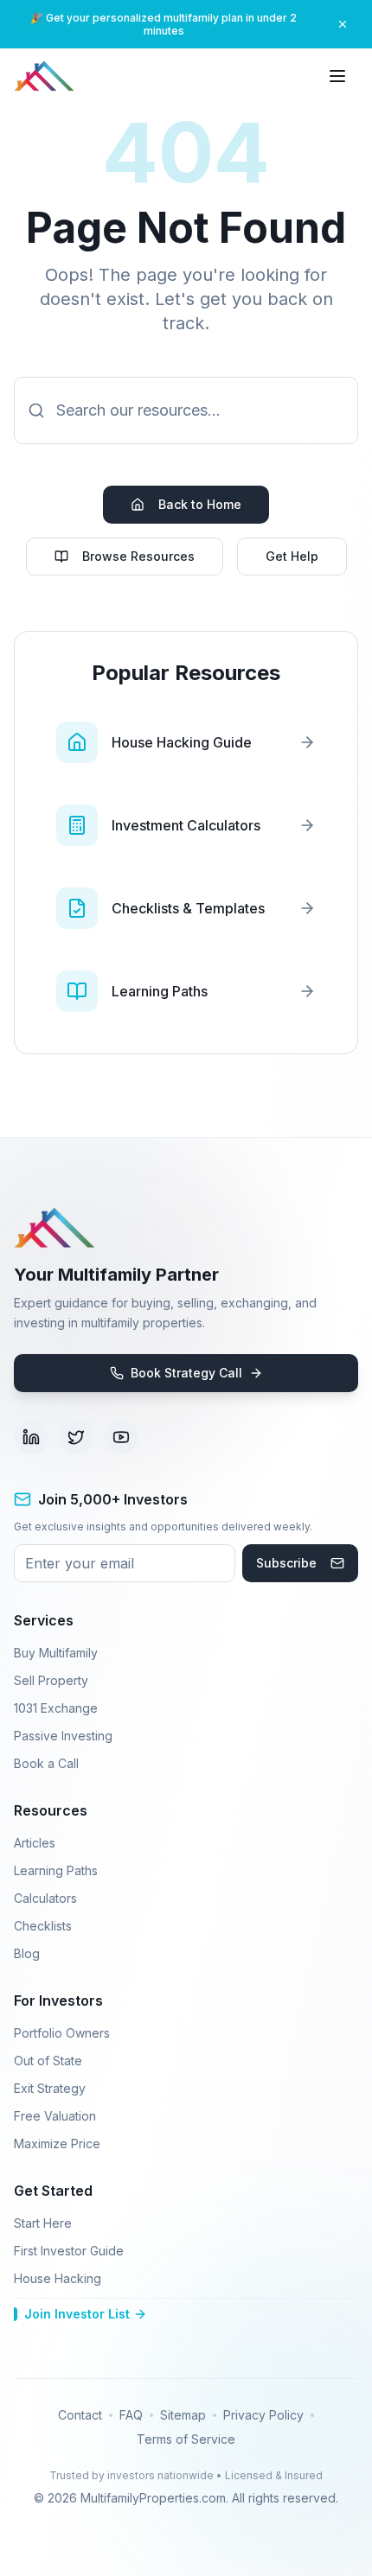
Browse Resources (138, 556)
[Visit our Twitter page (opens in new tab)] (76, 1437)
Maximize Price (57, 2143)
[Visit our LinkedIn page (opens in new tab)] (31, 1437)
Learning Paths (56, 1870)
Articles (35, 1843)
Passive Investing (63, 1736)
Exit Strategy (50, 2088)
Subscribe (286, 1563)
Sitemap (183, 2415)
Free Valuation (55, 2116)
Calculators (45, 1898)
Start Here (43, 2223)
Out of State (48, 2061)
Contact (80, 2415)
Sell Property (51, 1680)
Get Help (292, 556)
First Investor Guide (69, 2251)
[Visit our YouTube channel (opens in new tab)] (121, 1437)
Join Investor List (77, 2314)
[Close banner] (343, 24)
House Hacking (58, 2278)
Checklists (43, 1926)
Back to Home (200, 504)
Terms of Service (186, 2439)
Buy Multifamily (56, 1653)
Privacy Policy (263, 2415)
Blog (27, 1953)
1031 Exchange (56, 1708)
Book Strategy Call (186, 1373)
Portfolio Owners (62, 2033)
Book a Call (46, 1763)
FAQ (131, 2415)
